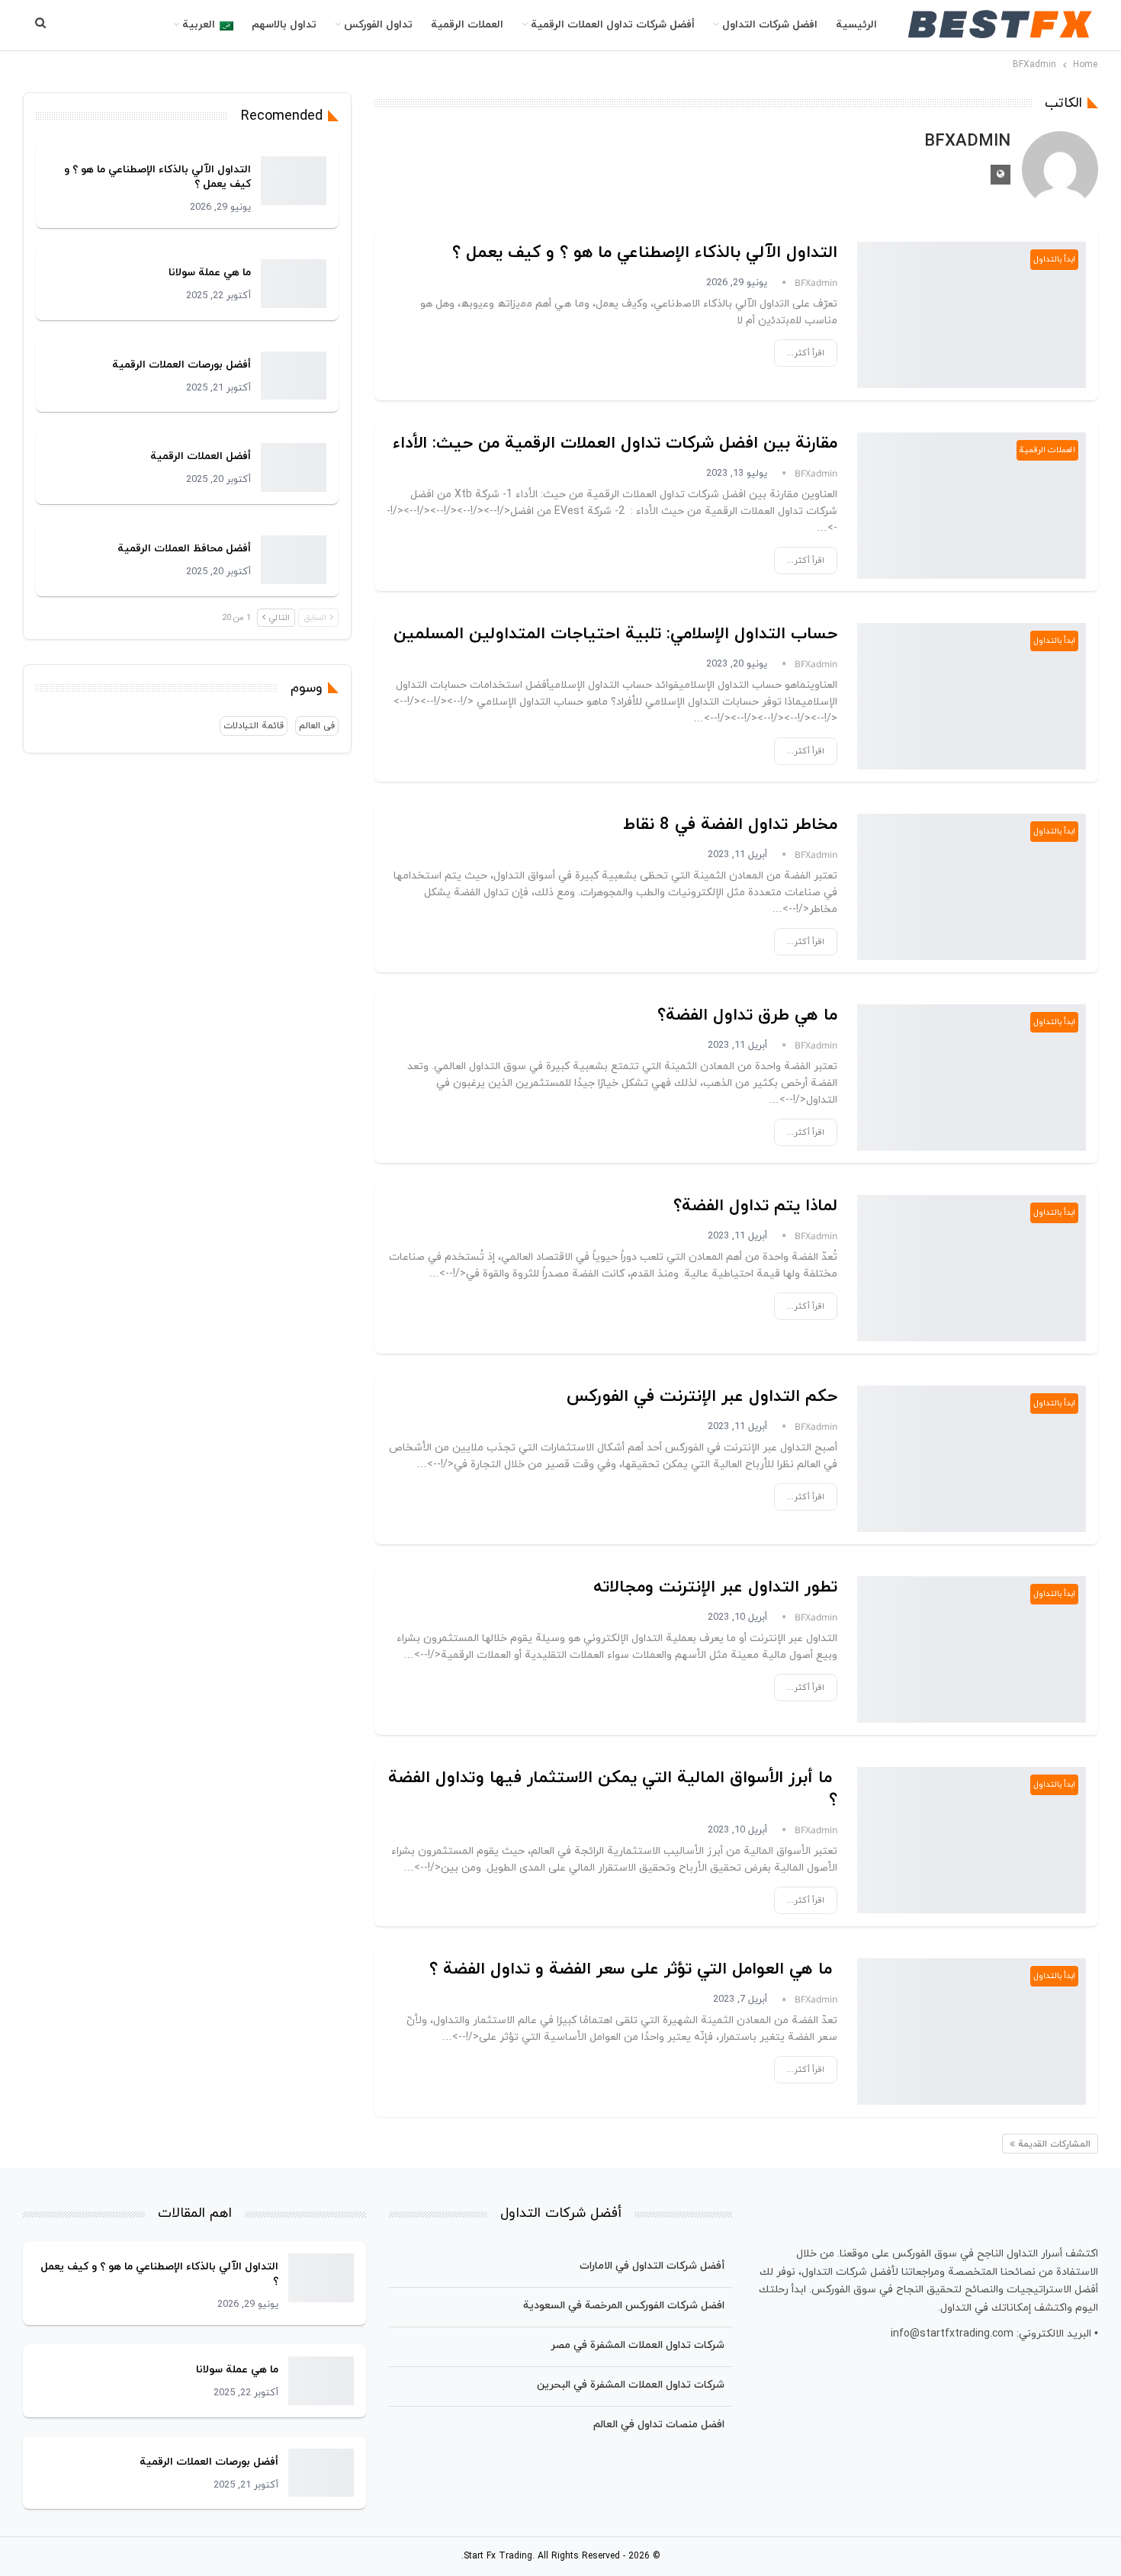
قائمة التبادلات (254, 726)
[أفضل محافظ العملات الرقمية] (294, 560)
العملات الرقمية (467, 25)
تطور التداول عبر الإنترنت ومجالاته (715, 1587)
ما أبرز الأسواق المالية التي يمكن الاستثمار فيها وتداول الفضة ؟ (613, 1789)
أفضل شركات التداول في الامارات (652, 2266)
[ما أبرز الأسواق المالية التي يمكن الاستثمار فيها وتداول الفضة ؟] (972, 1840)
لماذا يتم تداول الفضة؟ (755, 1206)
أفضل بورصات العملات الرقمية (181, 365)
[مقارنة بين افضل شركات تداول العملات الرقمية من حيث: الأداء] (972, 506)
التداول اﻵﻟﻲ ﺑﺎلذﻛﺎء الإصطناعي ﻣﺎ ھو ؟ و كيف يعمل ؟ (645, 253)
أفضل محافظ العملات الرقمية (184, 549)
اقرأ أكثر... (806, 353)
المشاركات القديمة (1053, 2144)
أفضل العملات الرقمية (201, 456)
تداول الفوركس (378, 25)
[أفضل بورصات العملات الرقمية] (294, 376)
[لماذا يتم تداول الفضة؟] (972, 1268)
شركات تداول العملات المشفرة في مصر (638, 2345)
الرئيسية (856, 25)
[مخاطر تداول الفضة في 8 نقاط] (972, 887)
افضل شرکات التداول (770, 25)
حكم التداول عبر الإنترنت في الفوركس (702, 1397)
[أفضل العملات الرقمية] (294, 467)
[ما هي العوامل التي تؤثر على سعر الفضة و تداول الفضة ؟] (972, 2032)
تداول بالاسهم (284, 25)
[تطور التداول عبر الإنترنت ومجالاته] (972, 1649)
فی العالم (317, 726)
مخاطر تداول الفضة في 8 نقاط (730, 825)
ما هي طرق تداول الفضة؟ (747, 1015)
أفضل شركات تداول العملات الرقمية (613, 25)
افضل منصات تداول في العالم (659, 2425)
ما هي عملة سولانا (210, 273)
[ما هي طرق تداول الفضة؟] (972, 1078)
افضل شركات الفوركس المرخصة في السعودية (624, 2306)
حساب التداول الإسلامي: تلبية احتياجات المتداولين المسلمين (615, 634)
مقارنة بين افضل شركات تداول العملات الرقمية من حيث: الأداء (615, 443)
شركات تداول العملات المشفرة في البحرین (631, 2385)
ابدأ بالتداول (1054, 259)
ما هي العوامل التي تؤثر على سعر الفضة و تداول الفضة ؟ (633, 1969)
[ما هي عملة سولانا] (294, 284)
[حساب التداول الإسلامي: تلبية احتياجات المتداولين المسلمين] (972, 696)
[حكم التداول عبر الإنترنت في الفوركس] (972, 1459)
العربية (199, 25)
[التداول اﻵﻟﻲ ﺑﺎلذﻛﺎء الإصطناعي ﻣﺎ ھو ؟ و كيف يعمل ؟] (972, 315)
